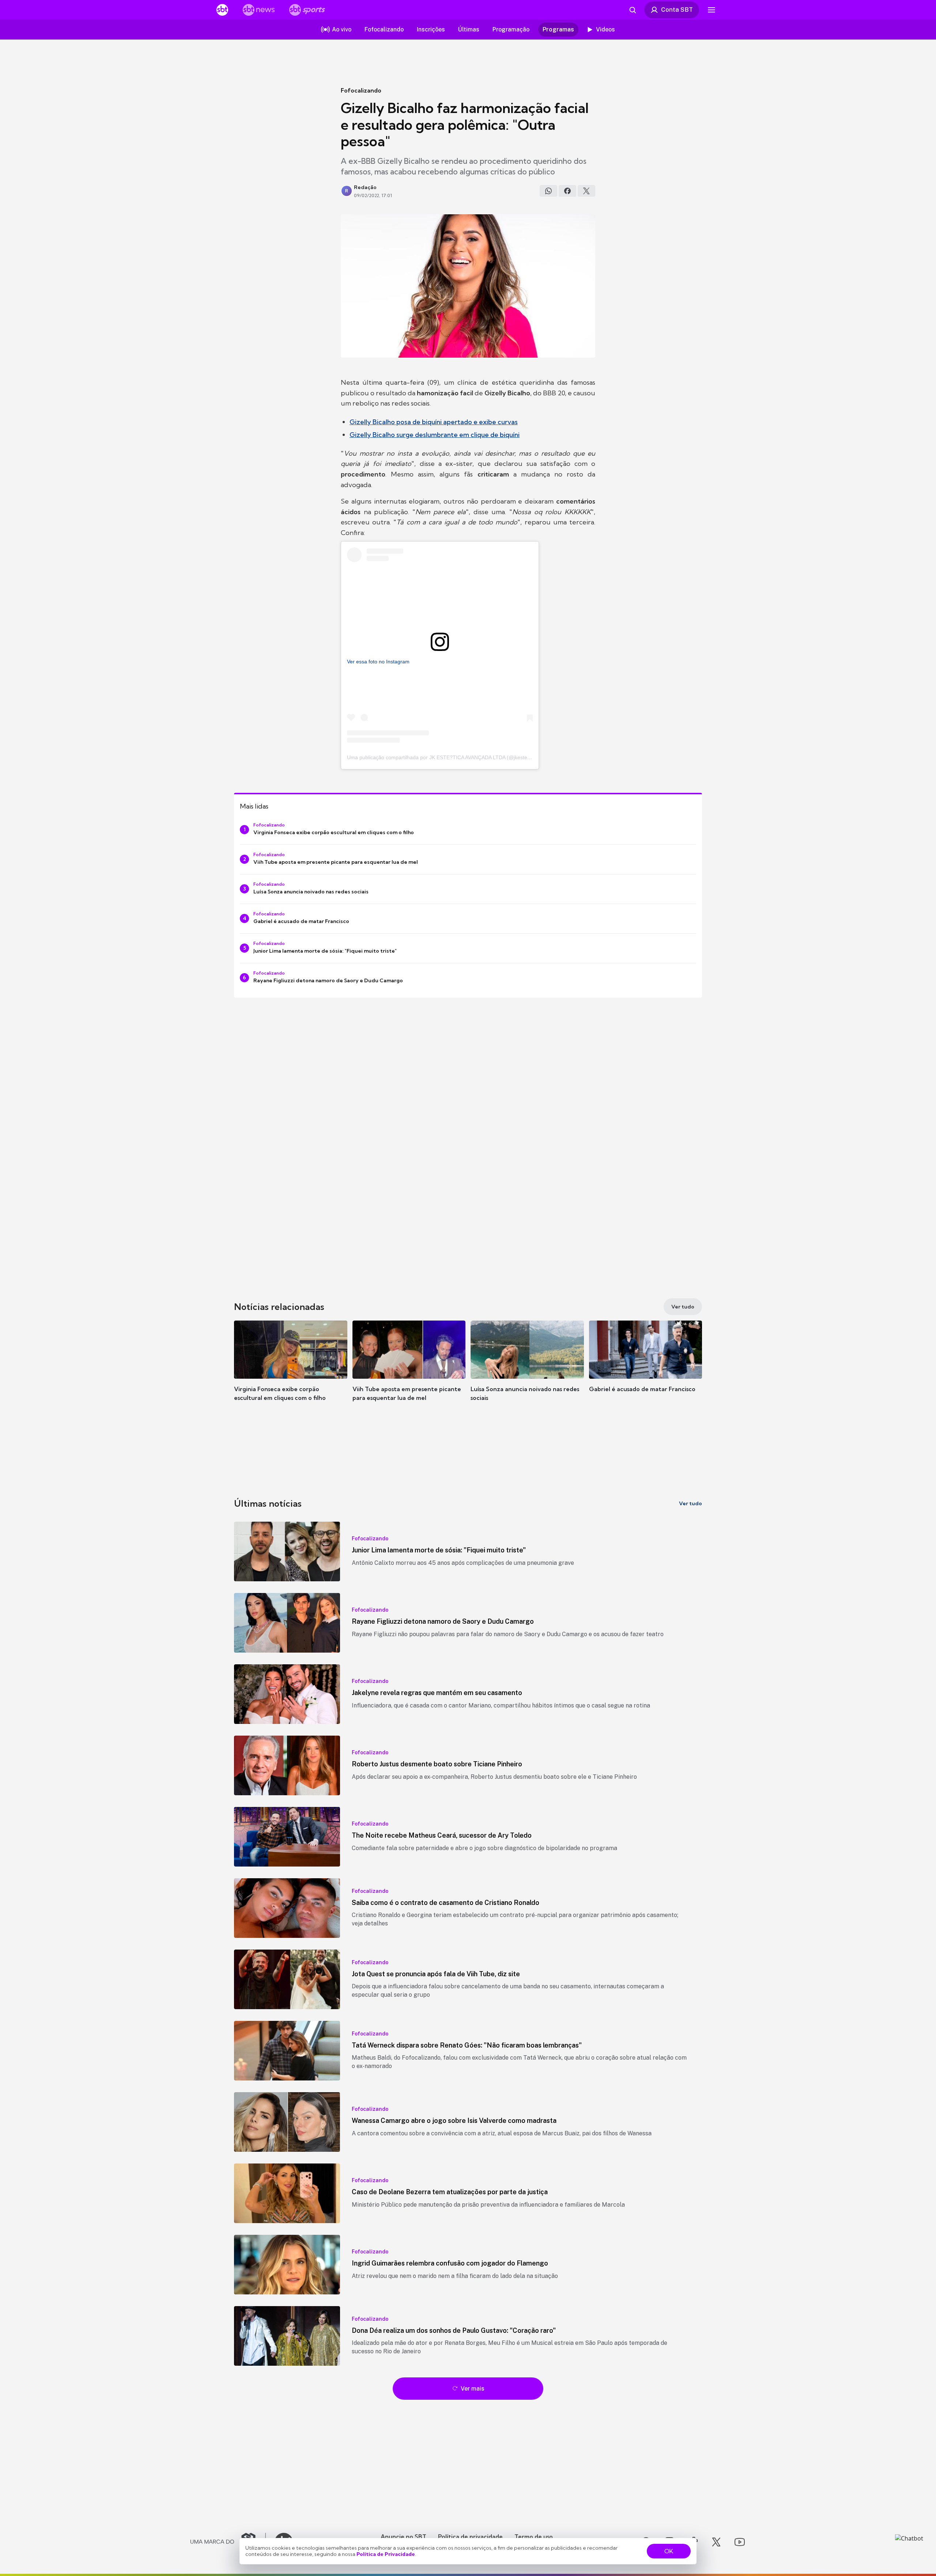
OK (669, 2551)
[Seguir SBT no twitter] (716, 2542)
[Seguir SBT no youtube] (740, 2542)
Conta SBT (677, 10)
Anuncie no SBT (403, 2537)
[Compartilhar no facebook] (567, 191)
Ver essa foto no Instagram (378, 662)
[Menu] (712, 10)
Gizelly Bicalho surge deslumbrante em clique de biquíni (435, 435)
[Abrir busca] (633, 10)
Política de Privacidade (386, 2554)
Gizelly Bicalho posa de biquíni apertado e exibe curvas (434, 422)
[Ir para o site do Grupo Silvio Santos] (228, 2542)
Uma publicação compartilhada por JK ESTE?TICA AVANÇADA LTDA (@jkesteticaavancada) (453, 757)
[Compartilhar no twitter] (586, 191)
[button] (291, 1372)
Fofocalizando (361, 90)
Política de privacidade (470, 2537)
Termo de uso (534, 2537)
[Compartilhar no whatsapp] (548, 191)
